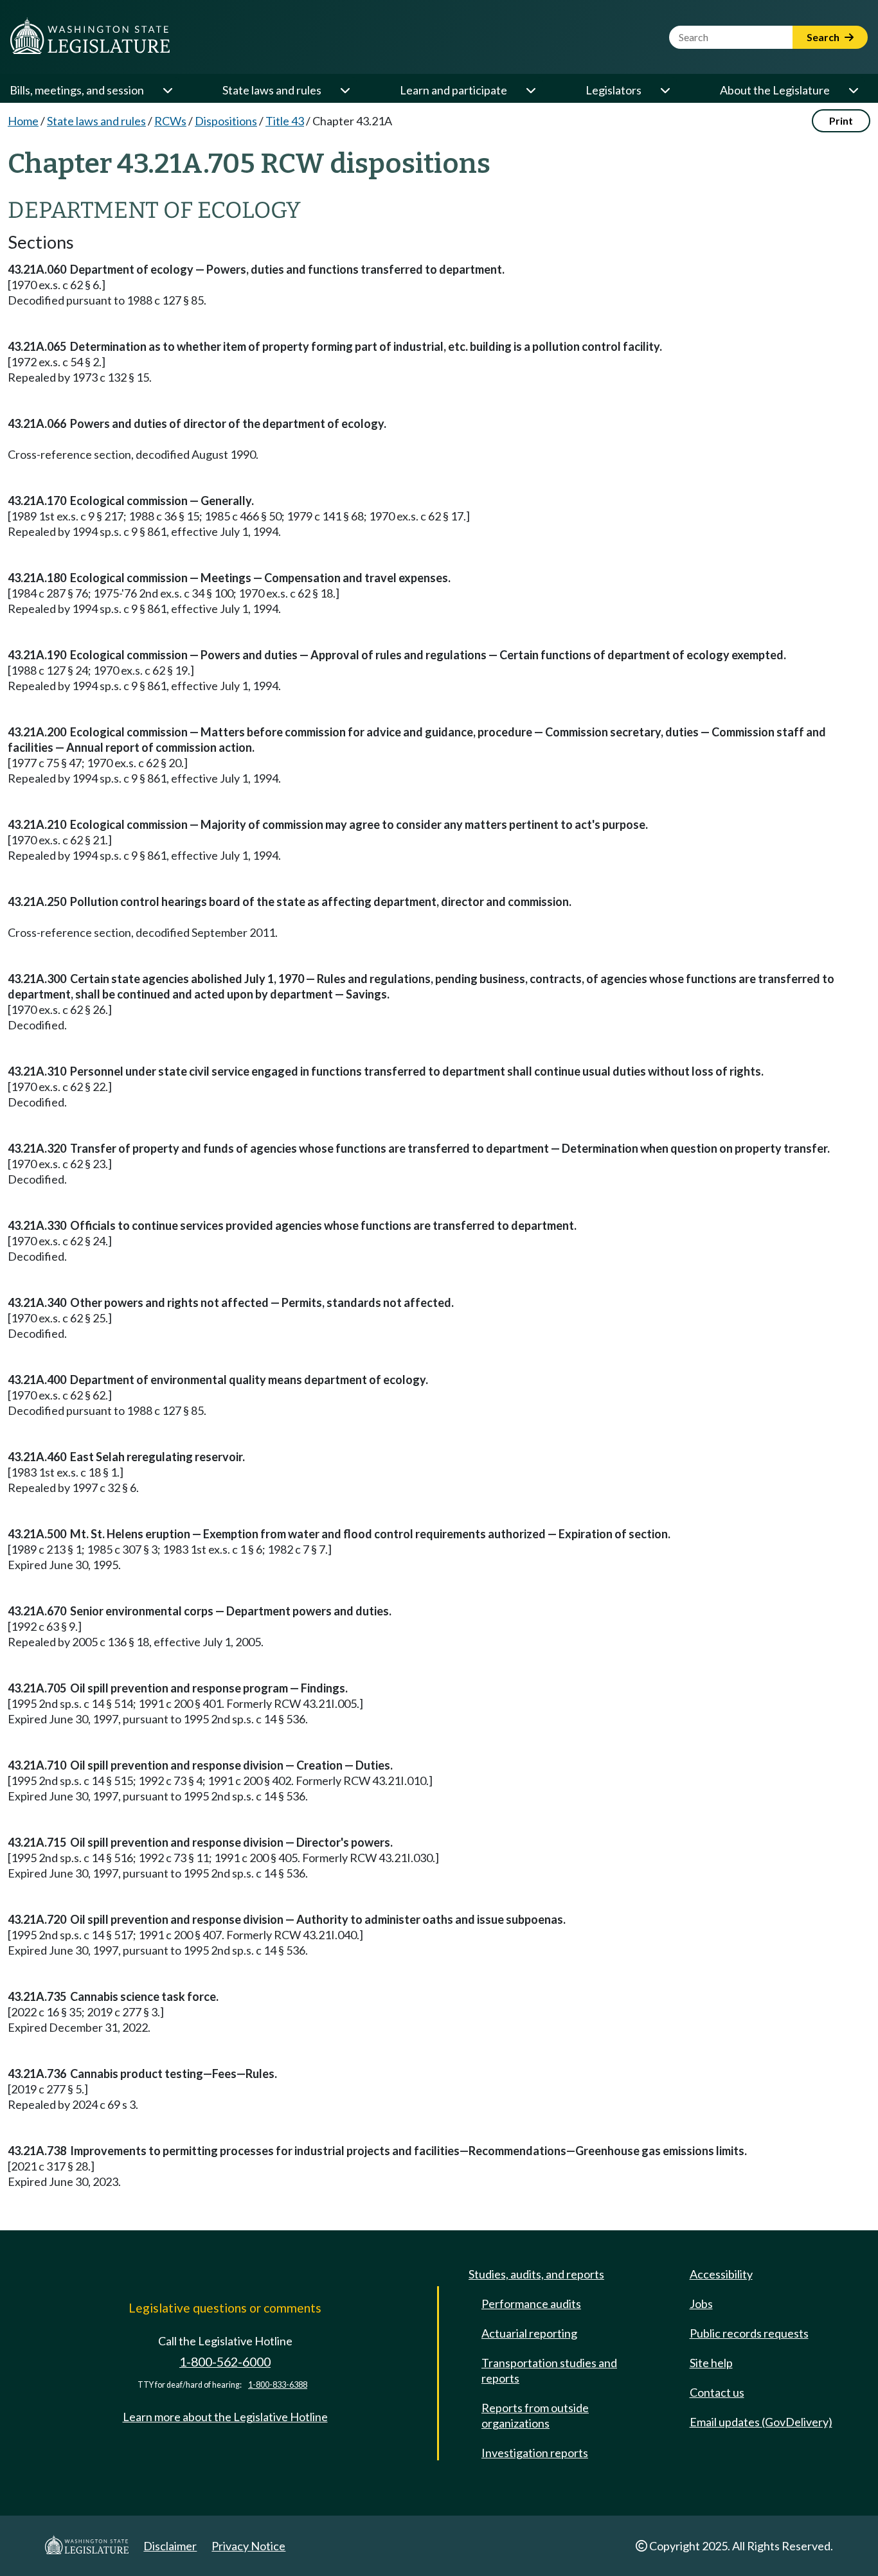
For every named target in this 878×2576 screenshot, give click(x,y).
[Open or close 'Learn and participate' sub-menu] (530, 90)
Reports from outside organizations (535, 2415)
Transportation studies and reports (549, 2370)
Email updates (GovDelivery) (761, 2422)
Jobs (701, 2304)
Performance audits (531, 2304)
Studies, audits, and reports (536, 2274)
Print (841, 120)
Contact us (717, 2392)
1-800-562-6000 (225, 2362)
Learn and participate (453, 90)
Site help (711, 2363)
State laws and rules (272, 90)
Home (23, 121)
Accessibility (721, 2274)
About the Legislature (775, 90)
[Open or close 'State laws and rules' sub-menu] (345, 90)
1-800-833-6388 (278, 2385)
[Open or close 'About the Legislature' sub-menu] (853, 90)
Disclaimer (170, 2546)
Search (824, 37)
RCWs (170, 121)
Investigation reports (535, 2453)
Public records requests (749, 2333)
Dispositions (226, 121)
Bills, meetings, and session (77, 90)
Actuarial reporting (529, 2333)
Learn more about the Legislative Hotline (225, 2417)
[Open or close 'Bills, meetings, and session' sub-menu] (167, 90)
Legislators (614, 90)
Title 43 (285, 121)
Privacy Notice (248, 2546)
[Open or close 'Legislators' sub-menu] (665, 90)
